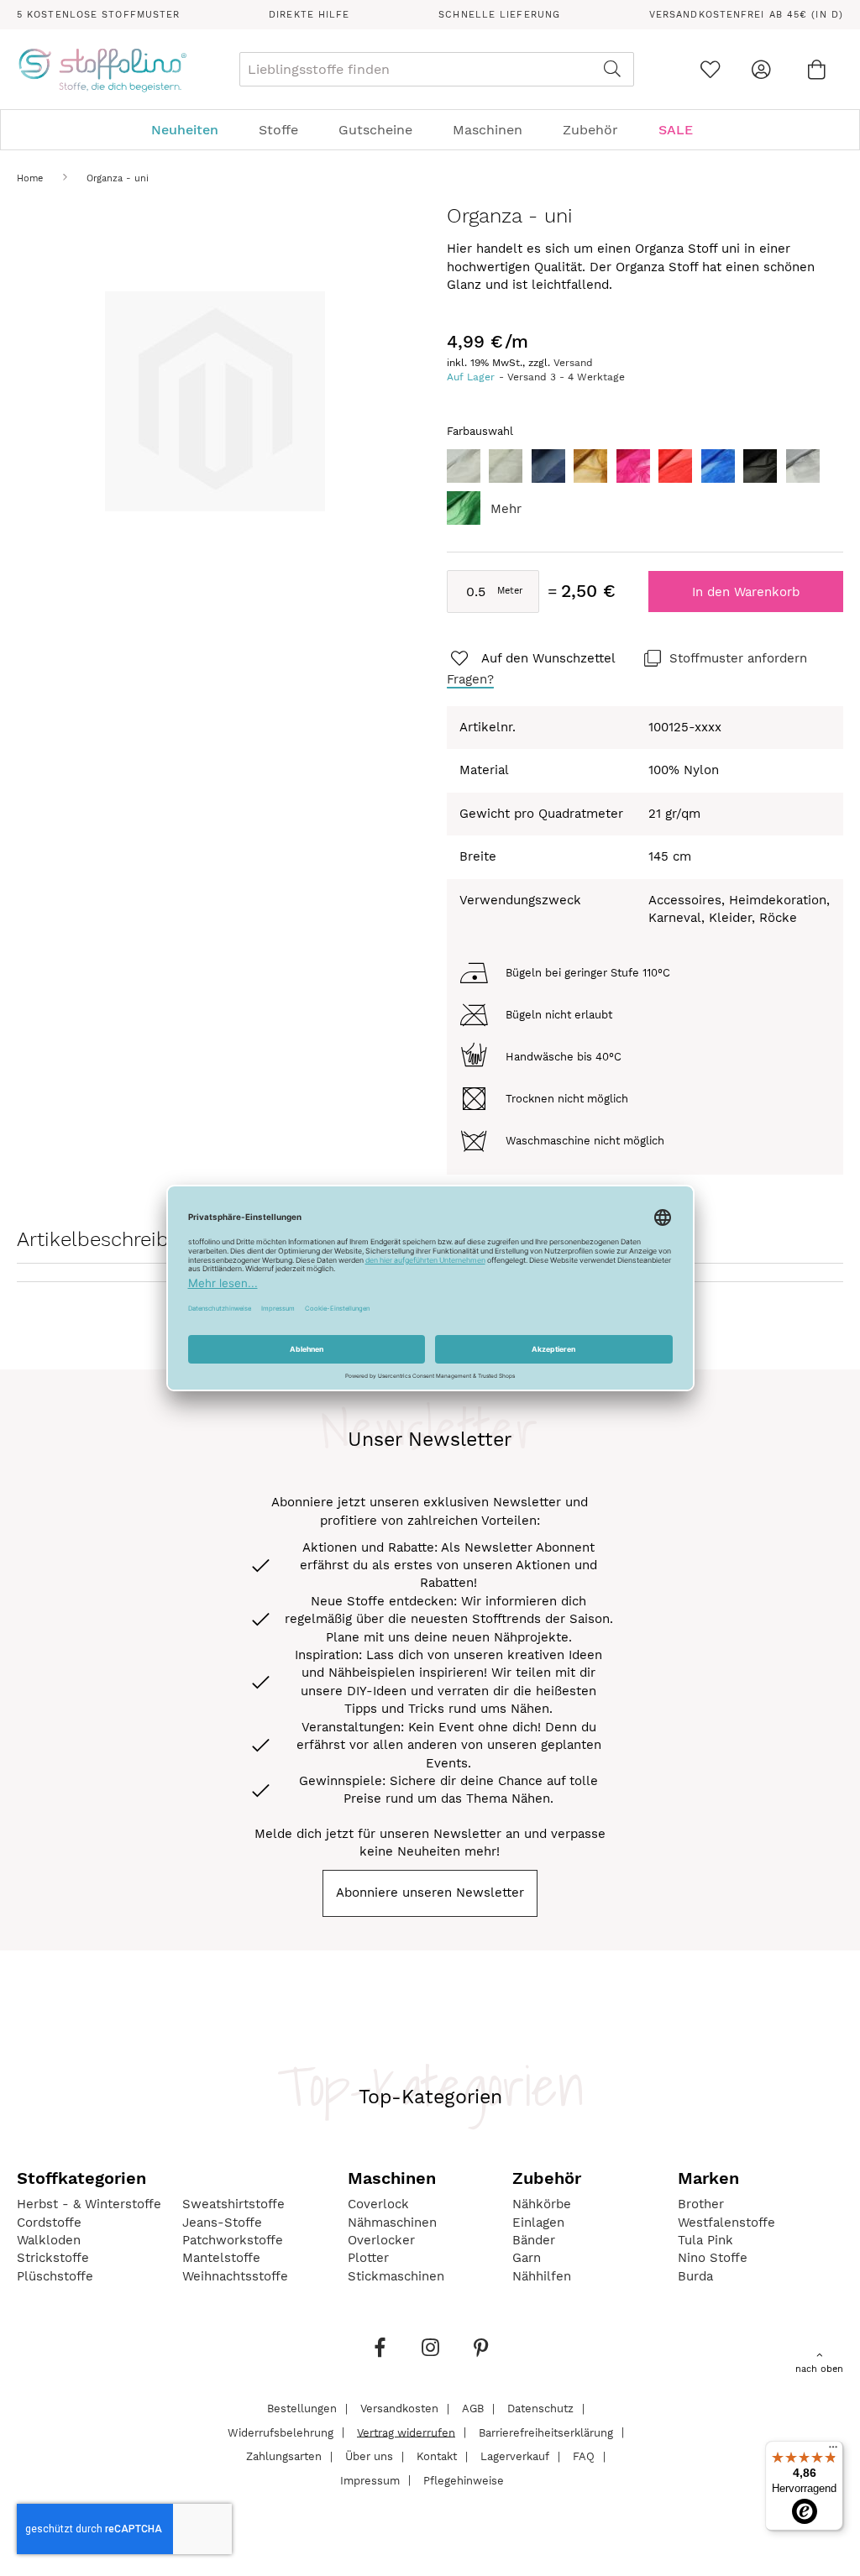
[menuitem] (193, 130)
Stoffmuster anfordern (738, 658)
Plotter (368, 2258)
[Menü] (833, 2451)
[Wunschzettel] (710, 69)
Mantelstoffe (221, 2258)
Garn (527, 2258)
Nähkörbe (542, 2204)
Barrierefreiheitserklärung (546, 2432)
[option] (464, 466)
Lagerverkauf (515, 2456)
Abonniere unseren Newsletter (430, 1893)
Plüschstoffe (55, 2276)
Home (30, 178)
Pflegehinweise (464, 2480)
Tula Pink (705, 2240)
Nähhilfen (542, 2276)
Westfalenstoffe (726, 2223)
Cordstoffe (49, 2223)
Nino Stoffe (713, 2258)
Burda (695, 2276)
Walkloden (49, 2240)
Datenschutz (540, 2408)
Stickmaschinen (396, 2276)
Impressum (370, 2480)
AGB (473, 2408)
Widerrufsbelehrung (281, 2432)
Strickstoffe (53, 2258)
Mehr (506, 509)
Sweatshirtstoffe (233, 2204)
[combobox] (437, 69)
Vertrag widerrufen (406, 2432)
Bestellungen (302, 2408)
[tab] (430, 130)
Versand (573, 363)
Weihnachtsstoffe (235, 2276)
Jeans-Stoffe (222, 2223)
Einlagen (538, 2223)
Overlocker (381, 2240)
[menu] (430, 130)
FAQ (584, 2456)
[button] (532, 659)
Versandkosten (399, 2408)
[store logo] (102, 70)
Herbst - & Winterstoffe (89, 2204)
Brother (701, 2204)
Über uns (369, 2456)
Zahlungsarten (284, 2456)
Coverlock (378, 2204)
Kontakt (437, 2456)
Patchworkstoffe (233, 2240)
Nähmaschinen (392, 2223)
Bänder (534, 2240)
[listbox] (645, 492)
